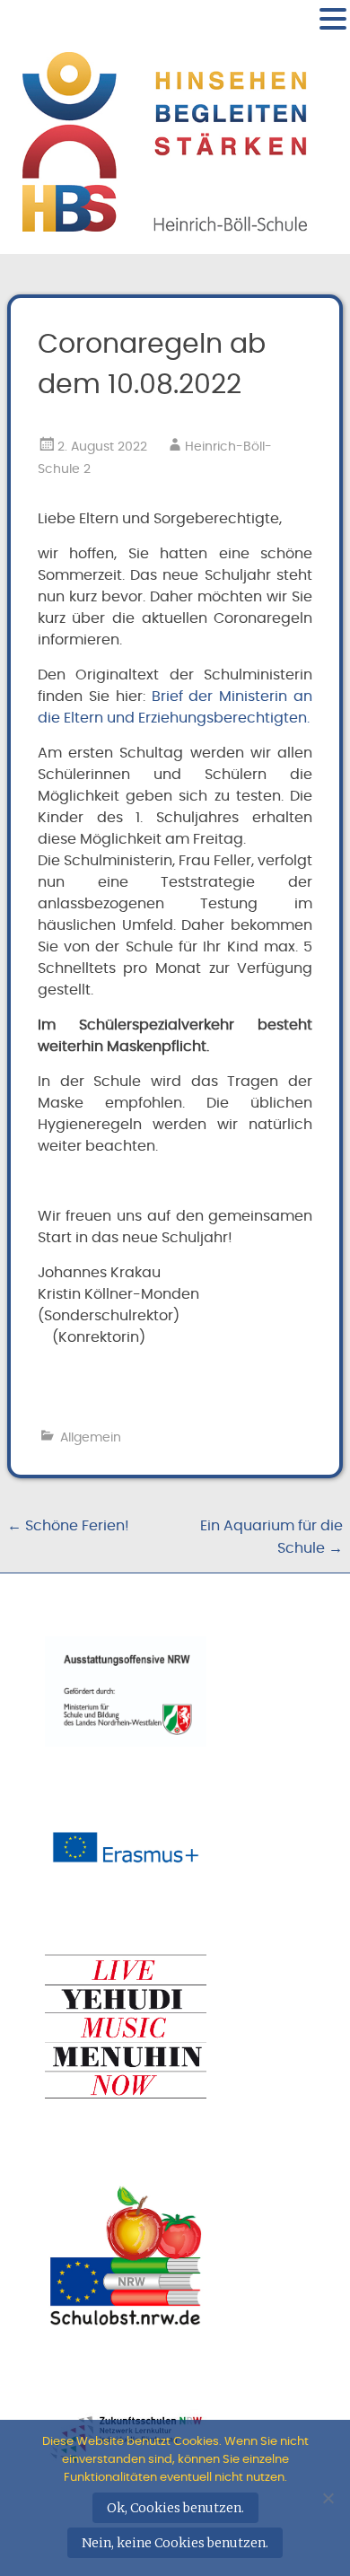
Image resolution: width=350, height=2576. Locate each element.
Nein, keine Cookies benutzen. (175, 2543)
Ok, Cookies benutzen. (175, 2508)
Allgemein (91, 1438)
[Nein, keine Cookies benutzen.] (328, 2498)
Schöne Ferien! (68, 1526)
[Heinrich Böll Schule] (165, 225)
